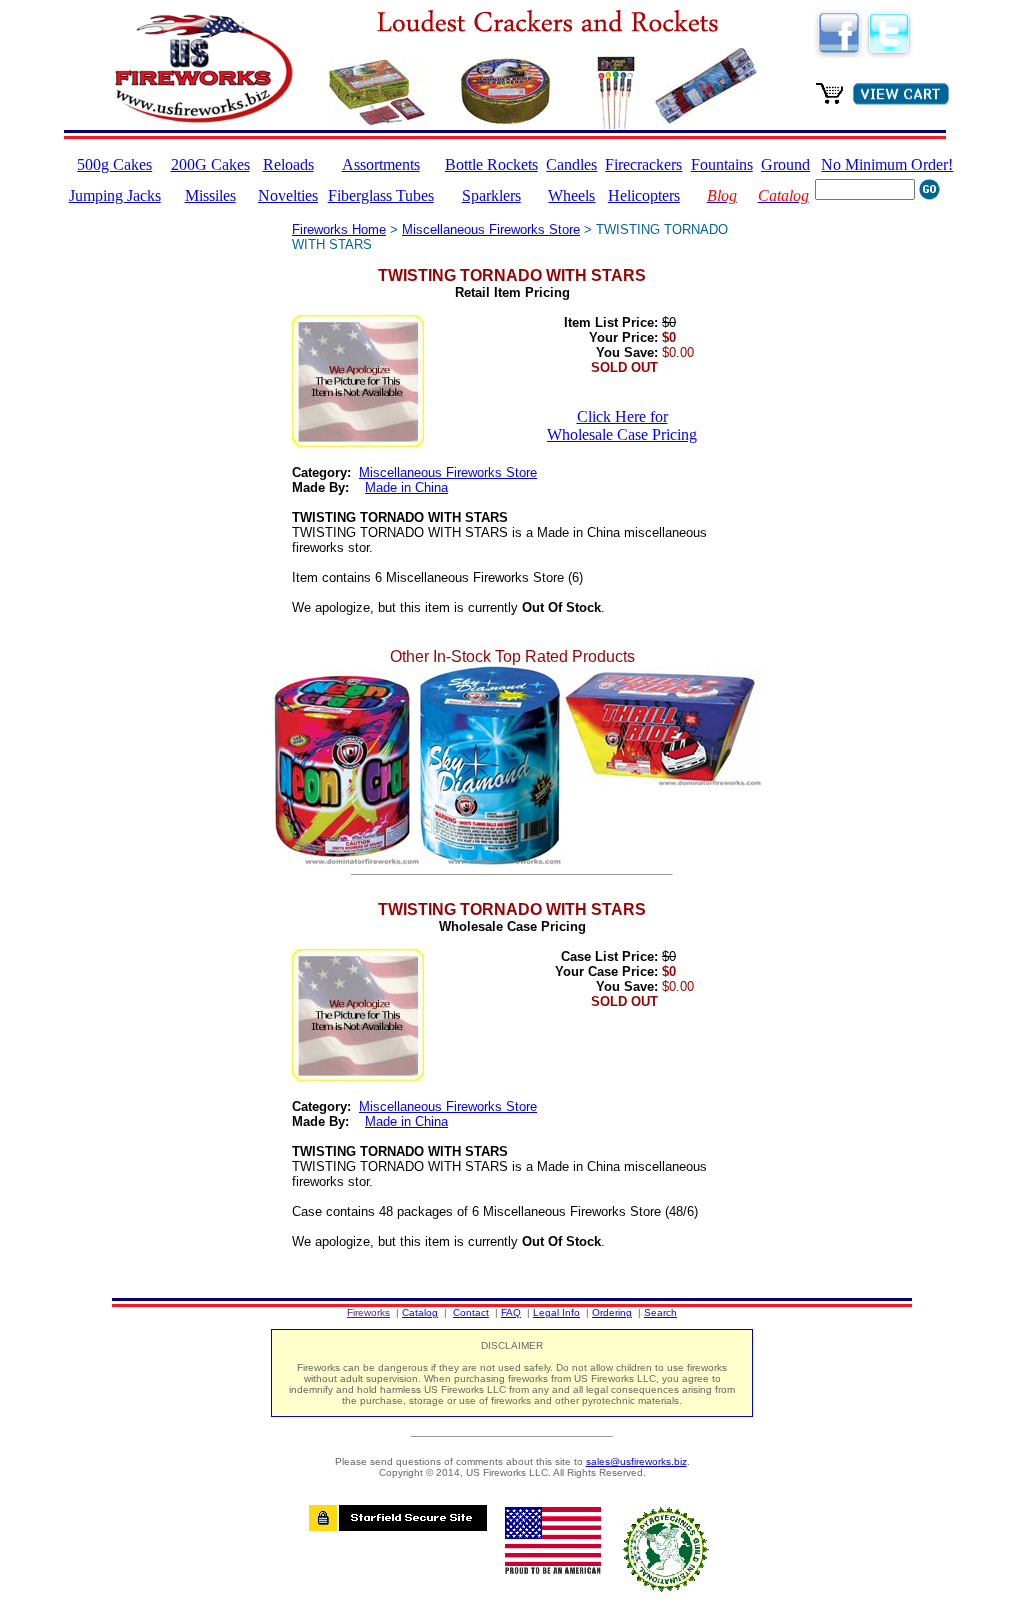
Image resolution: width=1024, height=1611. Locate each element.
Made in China (406, 487)
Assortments (381, 164)
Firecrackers (643, 164)
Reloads (288, 164)
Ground (785, 164)
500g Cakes (114, 164)
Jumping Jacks (115, 195)
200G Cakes (210, 164)
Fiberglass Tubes (381, 195)
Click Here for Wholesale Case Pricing (622, 425)
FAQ (511, 1312)
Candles (571, 164)
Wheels (571, 195)
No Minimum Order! (887, 164)
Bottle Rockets (491, 164)
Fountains (722, 164)
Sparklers (491, 195)
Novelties (288, 195)
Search (660, 1312)
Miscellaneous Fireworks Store (491, 229)
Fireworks (368, 1312)
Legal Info (556, 1312)
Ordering (612, 1312)
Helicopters (644, 195)
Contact (471, 1312)
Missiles (210, 195)
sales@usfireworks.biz (636, 1461)
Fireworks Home (339, 229)
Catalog (420, 1312)
